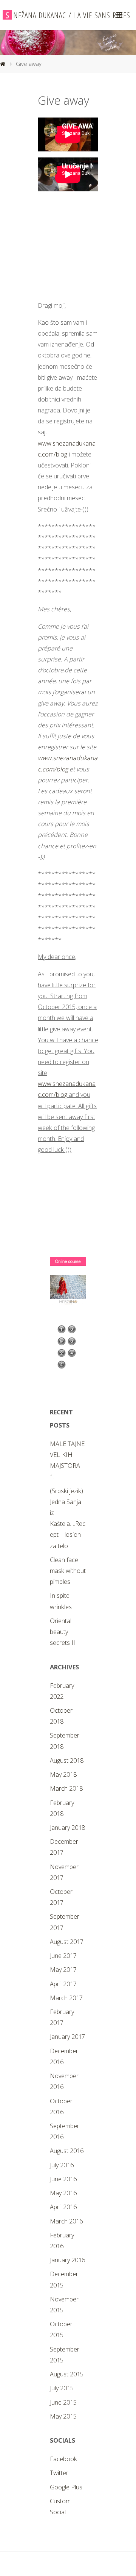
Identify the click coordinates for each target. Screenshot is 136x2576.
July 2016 (62, 2165)
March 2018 (66, 1788)
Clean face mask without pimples (68, 1571)
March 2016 (66, 2221)
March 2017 (66, 1998)
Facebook (63, 2459)
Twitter (59, 2473)
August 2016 (67, 2151)
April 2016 (63, 2207)
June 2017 (63, 1956)
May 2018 (63, 1774)
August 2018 (67, 1761)
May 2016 (63, 2193)
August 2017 (67, 1942)
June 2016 (63, 2179)
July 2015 (62, 2388)
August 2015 (67, 2374)
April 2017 (63, 1984)
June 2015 (63, 2402)
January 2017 (67, 2037)
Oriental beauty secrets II (63, 1632)
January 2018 (67, 1828)
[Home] (3, 64)
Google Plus (66, 2487)
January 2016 (67, 2260)
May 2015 (63, 2416)
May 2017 (63, 1970)
